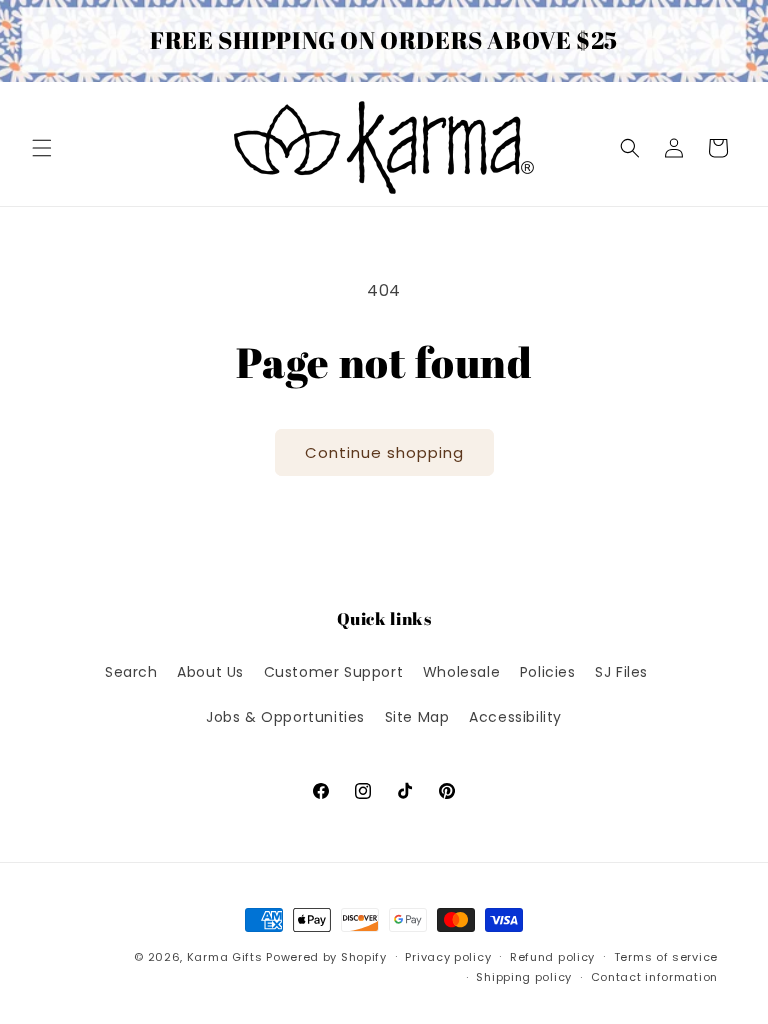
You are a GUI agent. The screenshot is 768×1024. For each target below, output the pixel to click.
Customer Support (334, 672)
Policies (548, 672)
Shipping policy (524, 977)
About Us (210, 672)
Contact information (654, 977)
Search (131, 672)
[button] (42, 148)
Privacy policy (448, 957)
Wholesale (461, 672)
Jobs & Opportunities (285, 717)
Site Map (417, 717)
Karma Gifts (225, 957)
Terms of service (666, 957)
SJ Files (621, 672)
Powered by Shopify (326, 957)
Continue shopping (384, 452)
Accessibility (515, 717)
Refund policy (552, 957)
